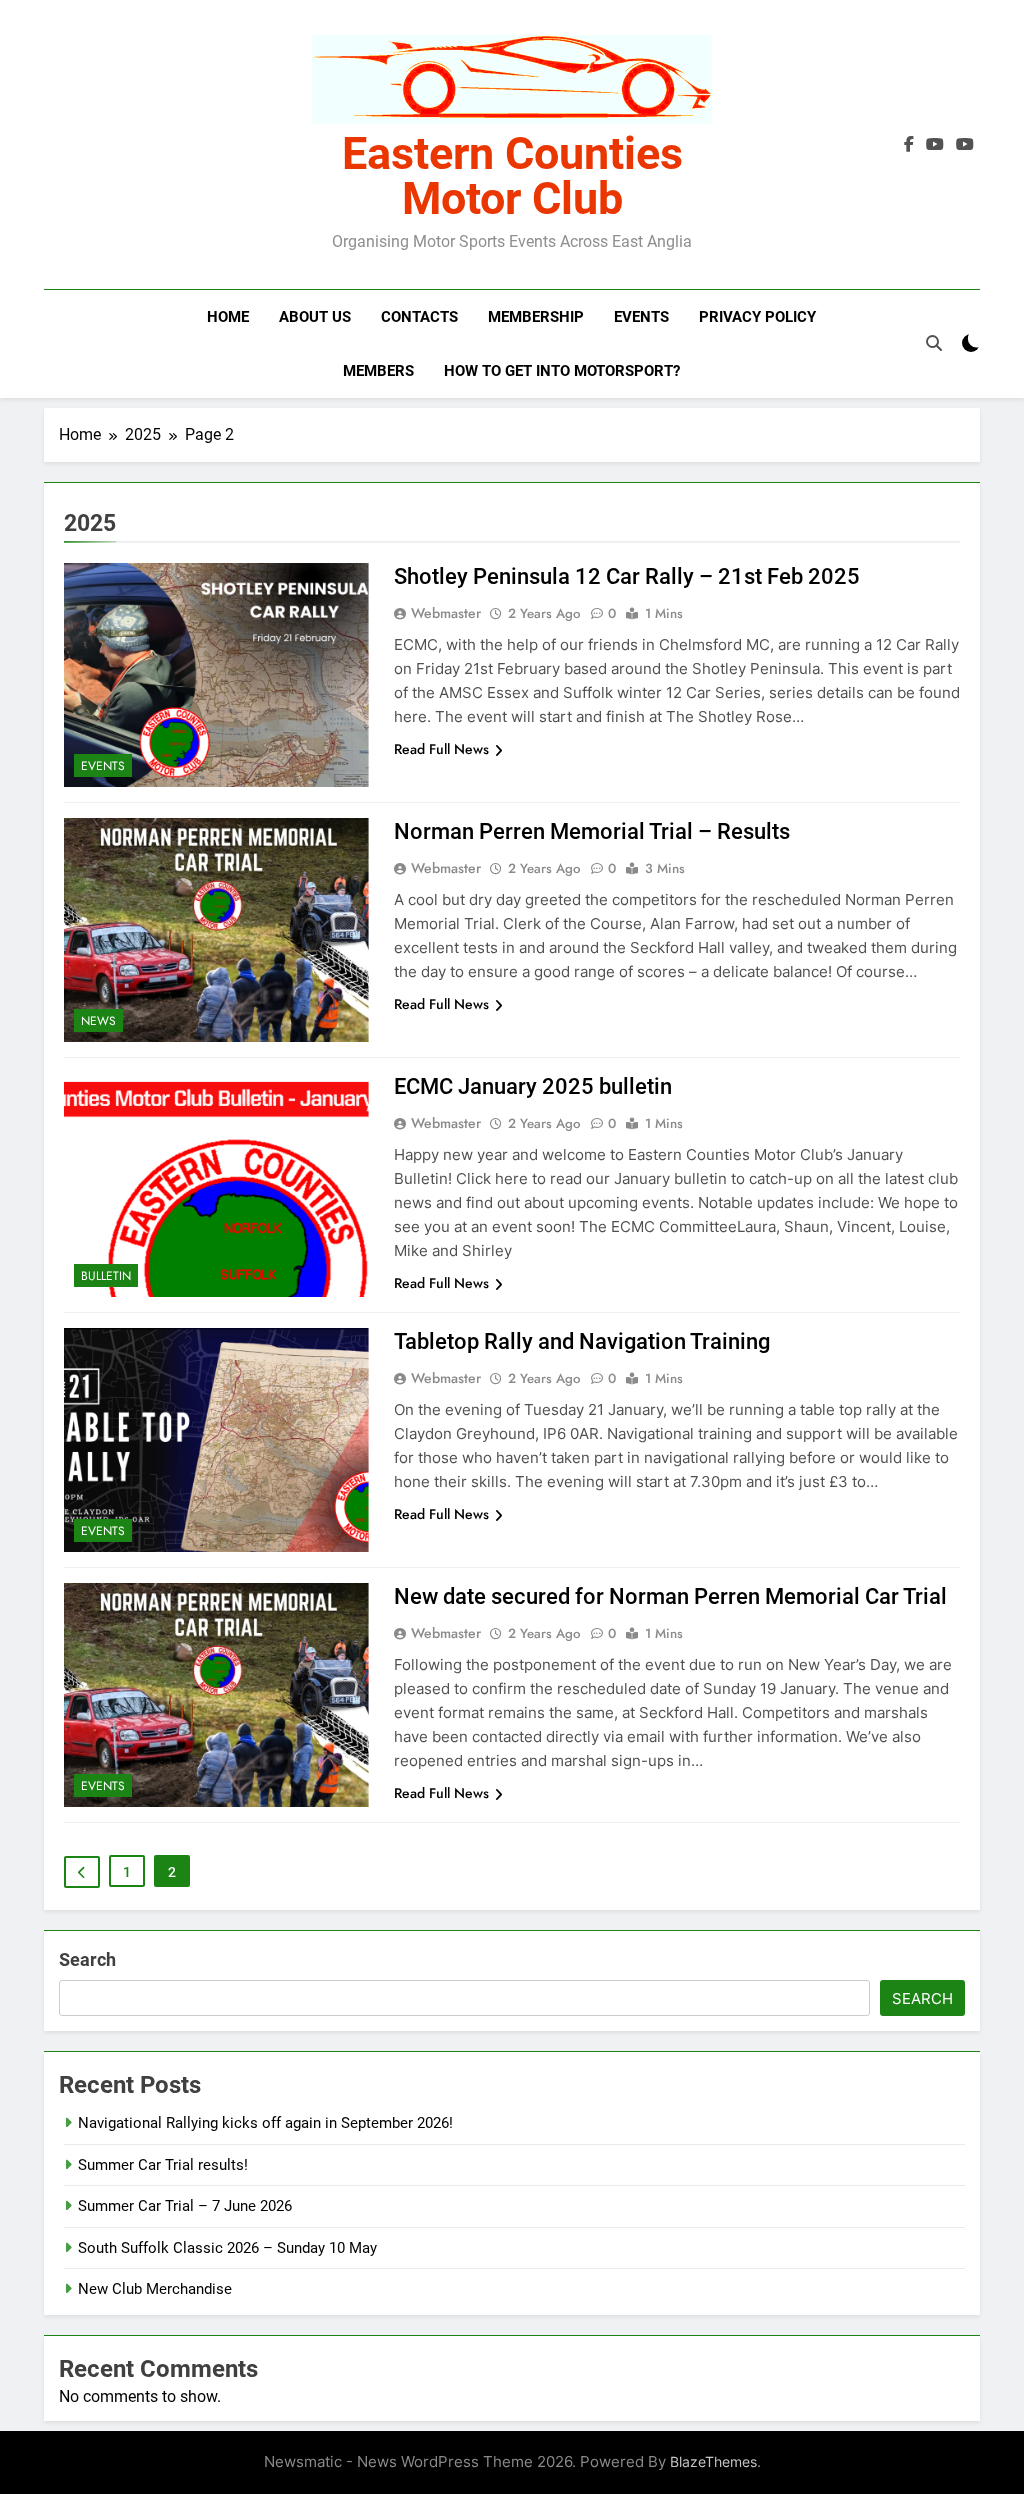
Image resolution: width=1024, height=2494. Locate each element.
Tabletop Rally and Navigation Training (582, 1341)
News (98, 1021)
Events (641, 317)
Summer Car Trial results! (163, 2165)
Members (378, 371)
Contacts (419, 317)
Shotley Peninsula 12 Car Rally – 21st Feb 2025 (627, 576)
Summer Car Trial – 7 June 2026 (185, 2206)
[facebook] (909, 145)
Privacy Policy (757, 317)
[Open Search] (934, 343)
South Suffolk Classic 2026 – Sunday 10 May (227, 2248)
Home (228, 317)
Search (87, 1959)
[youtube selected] (935, 145)
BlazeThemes (713, 2461)
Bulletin (106, 1276)
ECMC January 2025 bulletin (533, 1086)
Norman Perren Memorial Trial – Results (592, 831)
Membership (536, 317)
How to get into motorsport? (562, 371)
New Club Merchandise (155, 2289)
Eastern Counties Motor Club (512, 176)
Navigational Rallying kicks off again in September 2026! (265, 2123)
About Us (315, 317)
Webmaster (446, 613)
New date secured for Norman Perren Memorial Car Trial (670, 1596)
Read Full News (441, 749)
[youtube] (965, 145)
